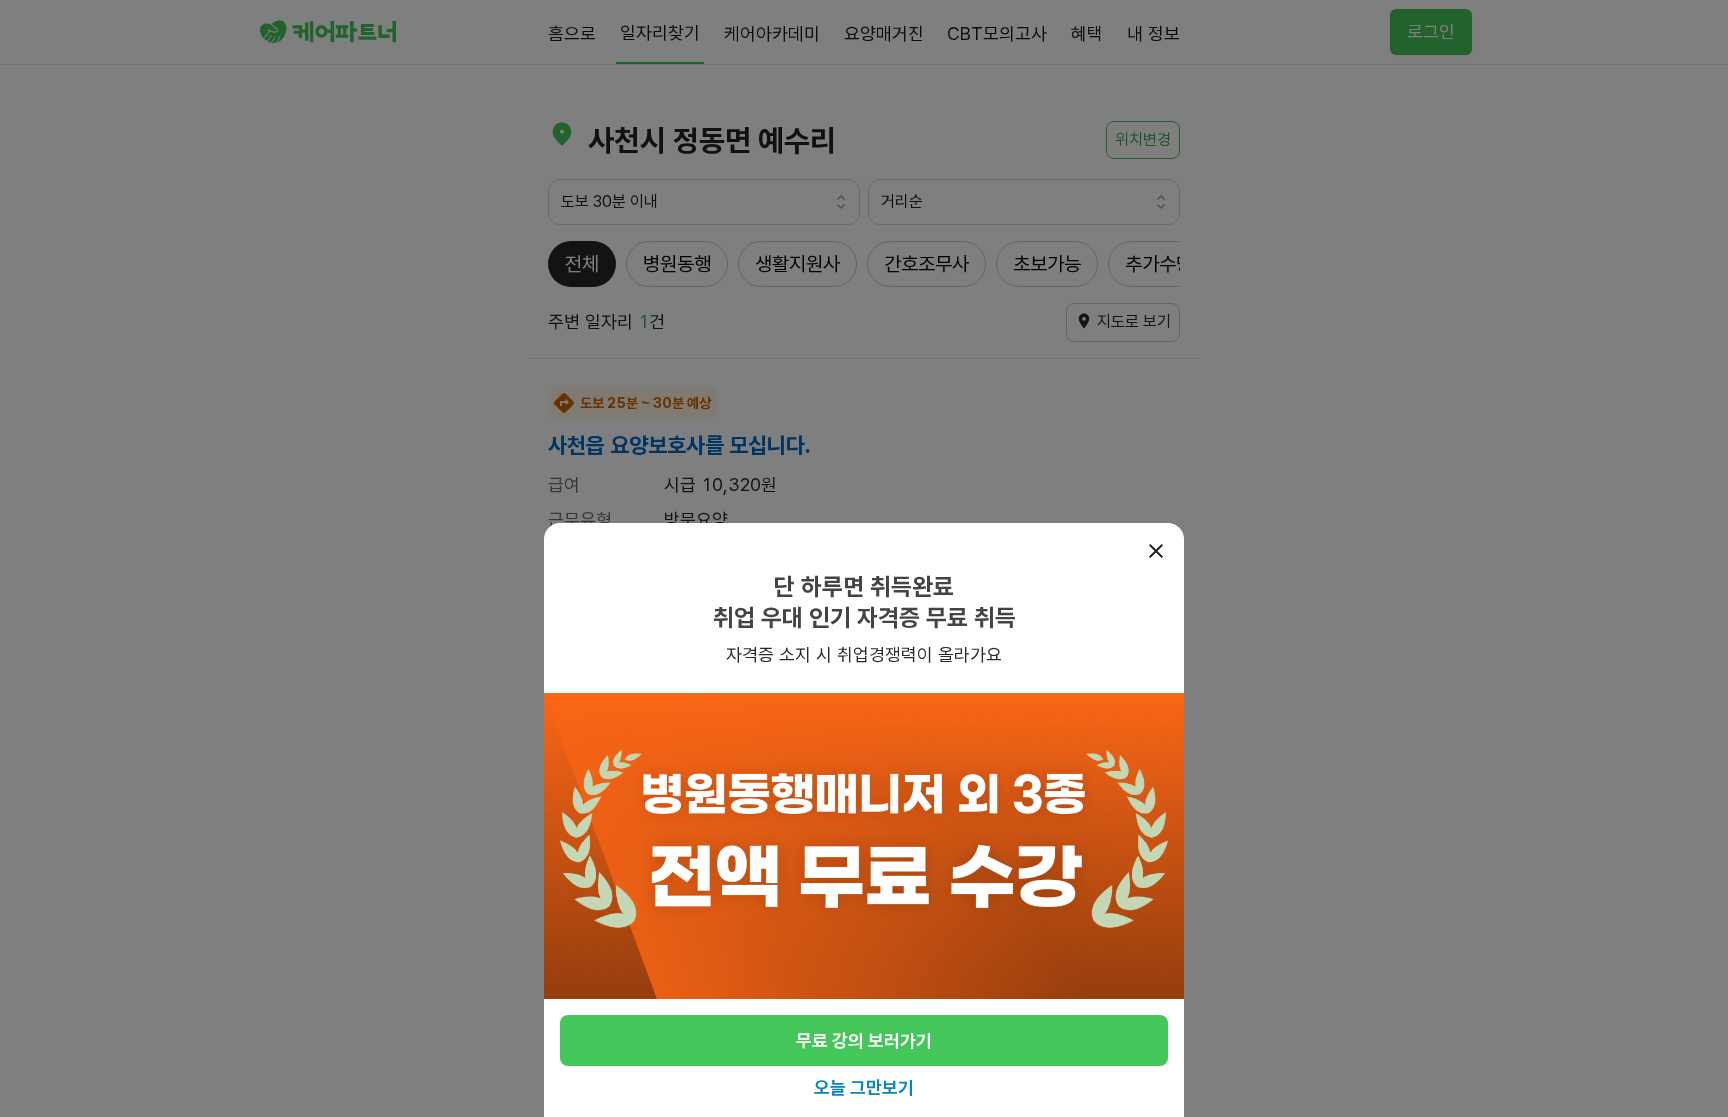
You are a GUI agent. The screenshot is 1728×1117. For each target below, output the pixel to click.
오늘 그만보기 (864, 1087)
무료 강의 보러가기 (864, 1040)
